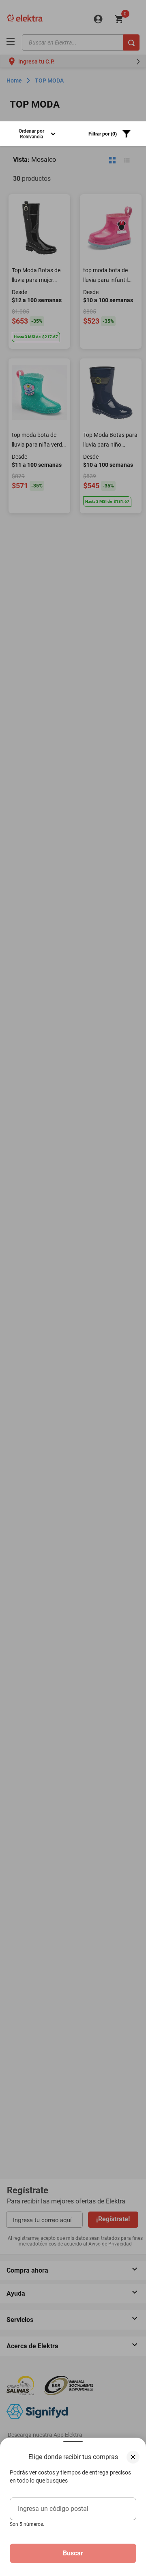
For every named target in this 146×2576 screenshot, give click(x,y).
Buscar (73, 2553)
